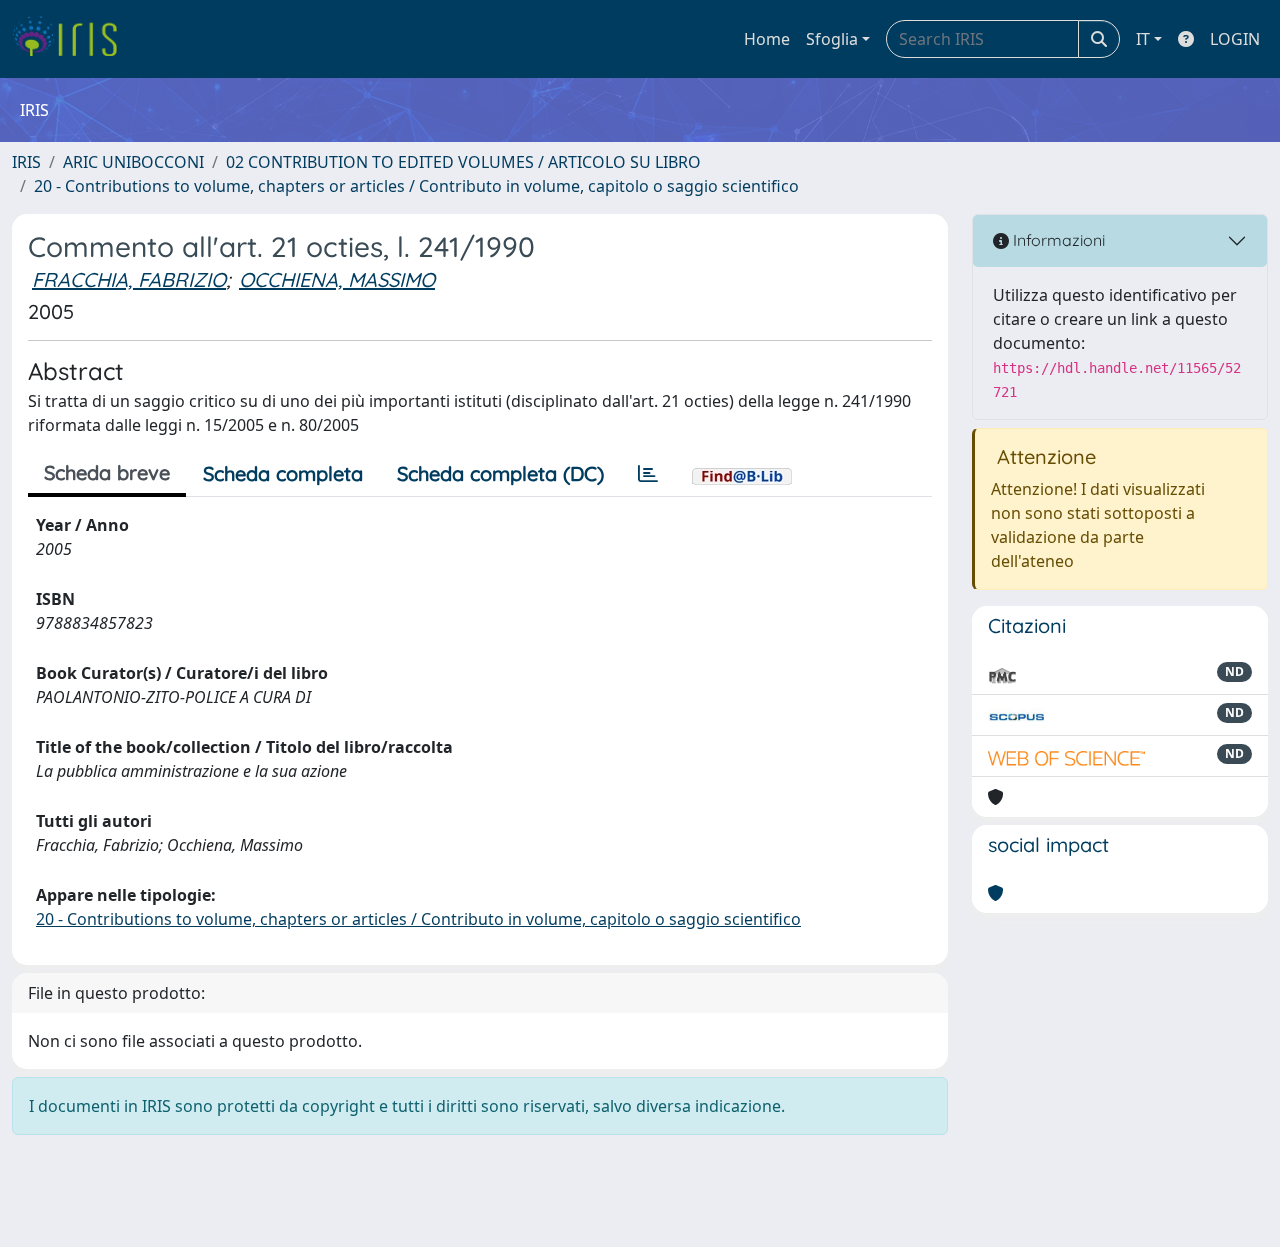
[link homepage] (72, 39)
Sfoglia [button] (832, 39)
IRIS (26, 162)
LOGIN (1235, 39)
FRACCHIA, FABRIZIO (129, 279)
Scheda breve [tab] (107, 472)
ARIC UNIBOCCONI (133, 162)
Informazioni (1057, 240)
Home (767, 39)
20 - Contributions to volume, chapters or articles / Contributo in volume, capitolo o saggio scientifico (416, 186)
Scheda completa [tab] (283, 473)
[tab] (648, 474)
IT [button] (1143, 39)
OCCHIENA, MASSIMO (337, 279)
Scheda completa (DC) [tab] (500, 473)
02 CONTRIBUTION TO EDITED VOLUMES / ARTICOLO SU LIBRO (463, 162)
